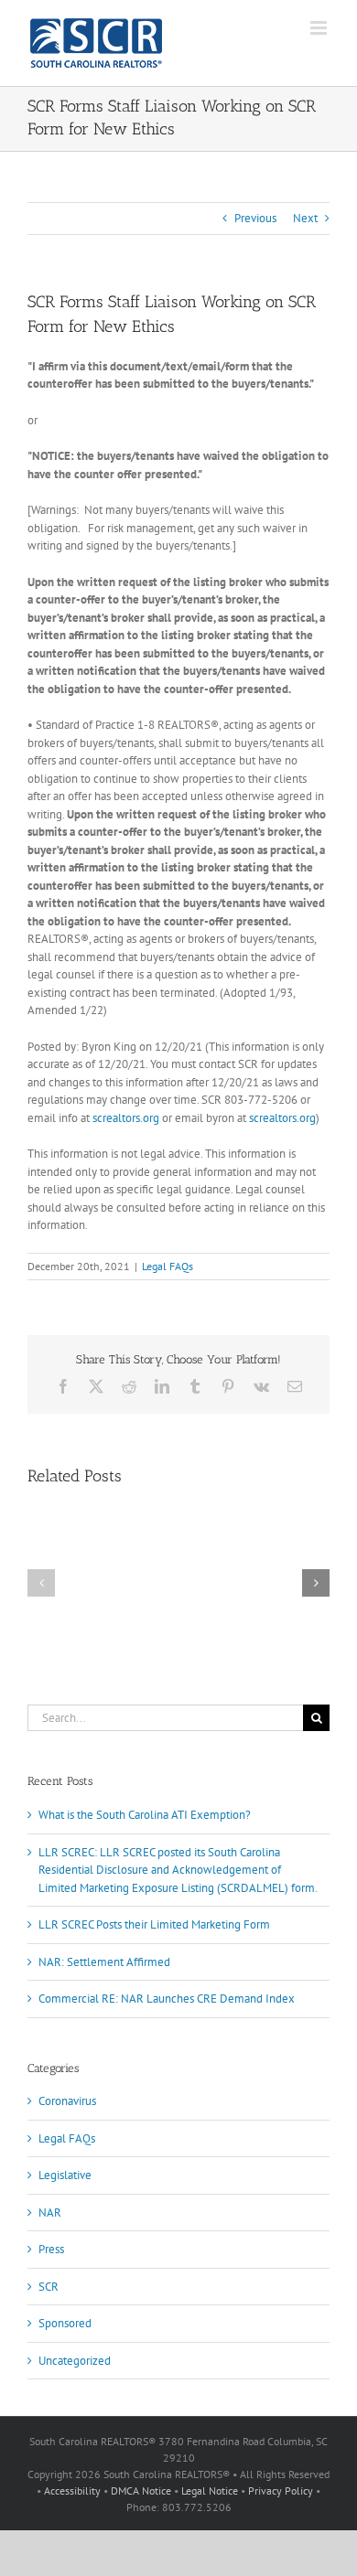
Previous (255, 218)
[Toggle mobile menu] (320, 28)
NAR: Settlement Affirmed (104, 1962)
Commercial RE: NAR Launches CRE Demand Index (167, 1999)
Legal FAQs (168, 1266)
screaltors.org (126, 1118)
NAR (50, 2213)
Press (51, 2249)
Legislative (65, 2175)
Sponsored (65, 2323)
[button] (41, 1583)
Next (305, 218)
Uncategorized (75, 2361)
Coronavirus (67, 2101)
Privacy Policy (281, 2490)
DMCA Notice (141, 2490)
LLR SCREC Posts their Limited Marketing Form (154, 1924)
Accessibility (72, 2490)
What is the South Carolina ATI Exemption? (145, 1815)
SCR (49, 2287)
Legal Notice (210, 2490)
